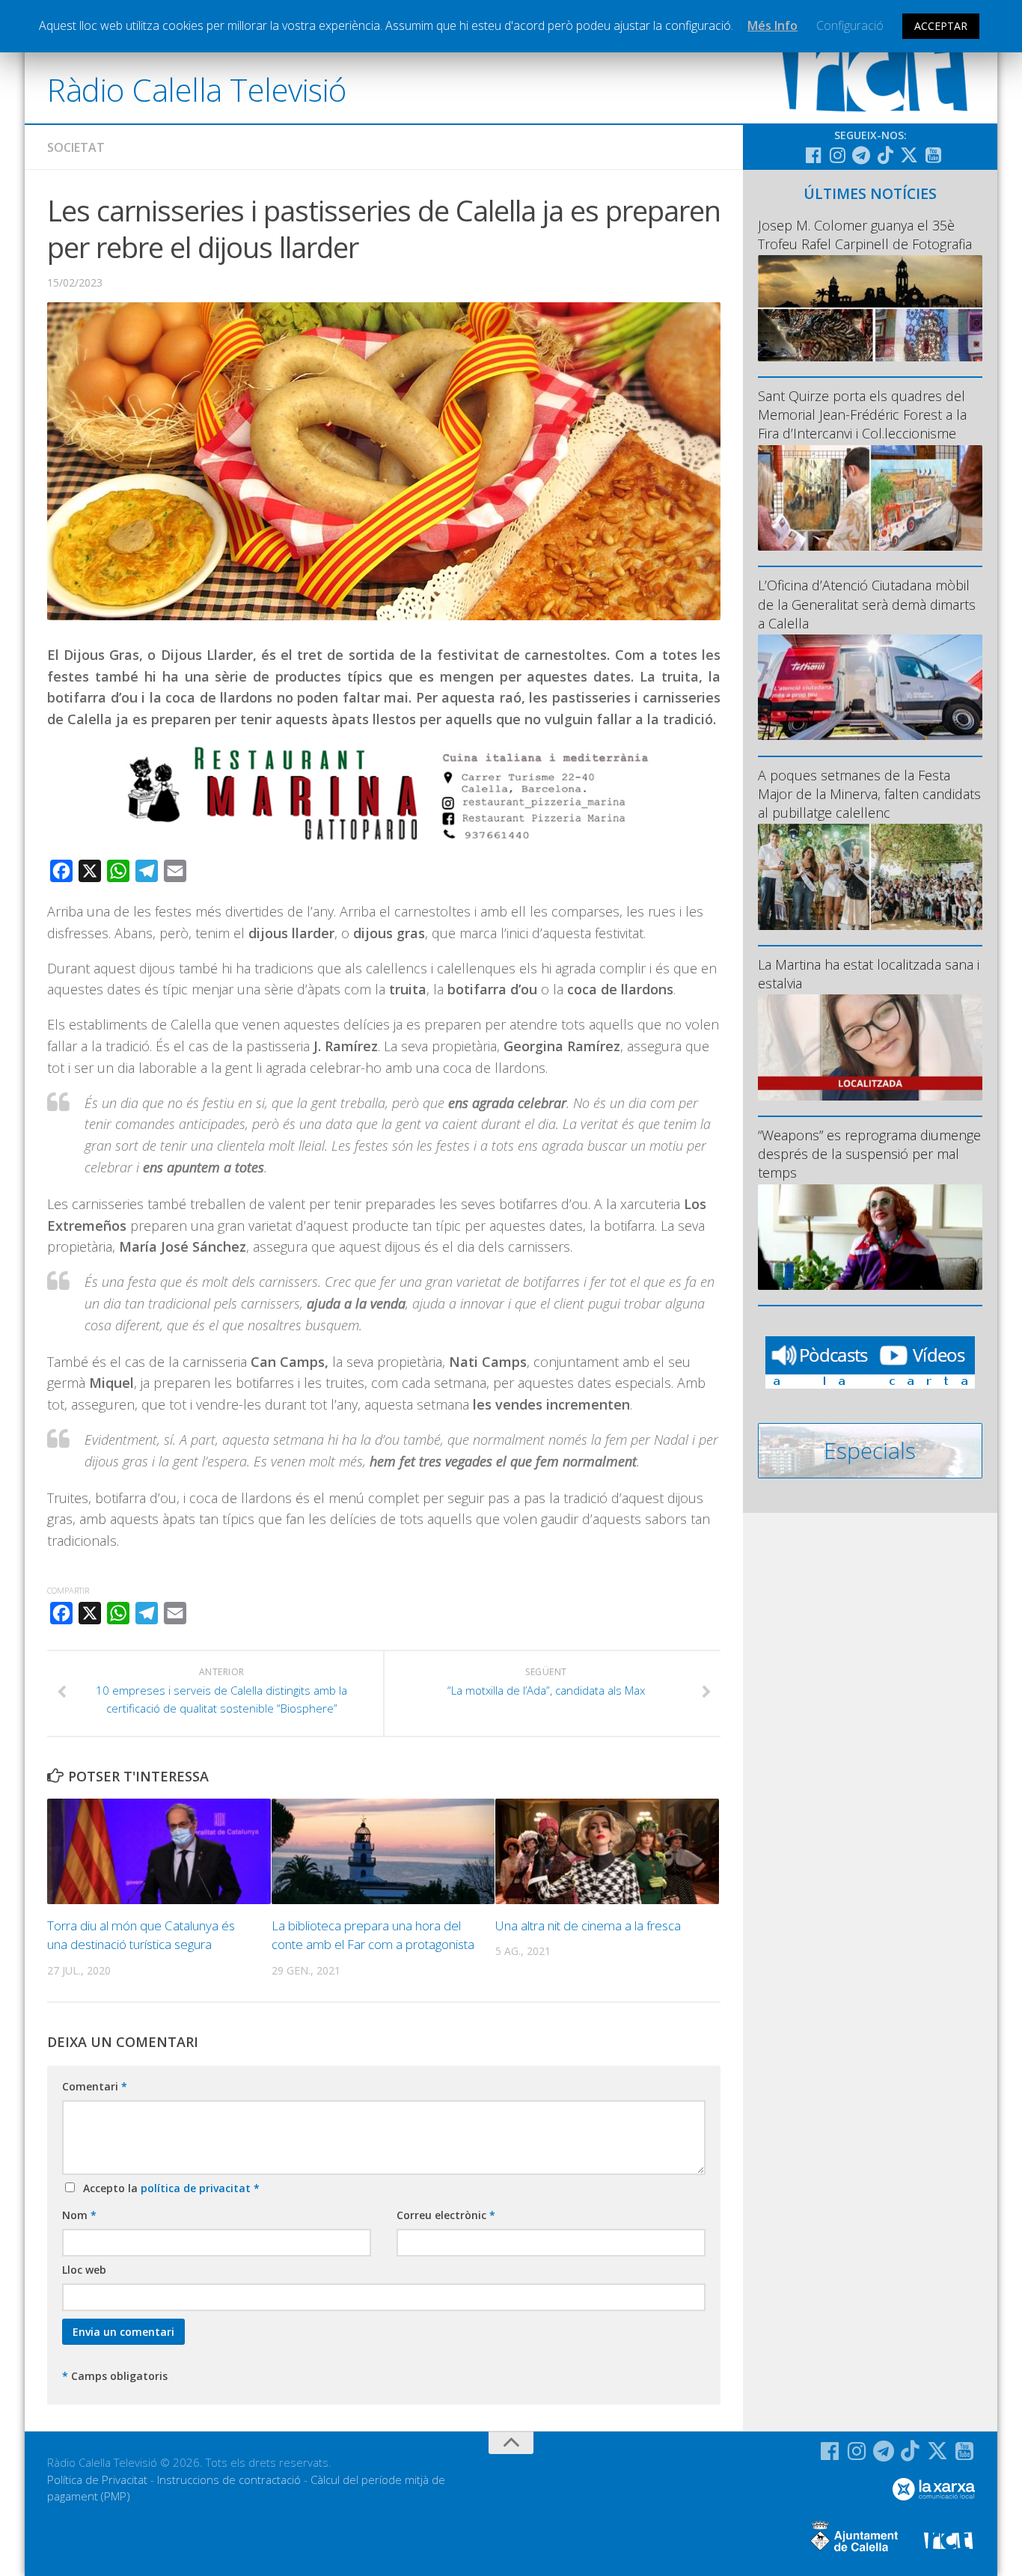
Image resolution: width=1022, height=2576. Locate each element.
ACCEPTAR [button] (941, 26)
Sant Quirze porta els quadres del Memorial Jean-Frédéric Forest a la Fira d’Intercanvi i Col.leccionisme (862, 414)
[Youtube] (933, 155)
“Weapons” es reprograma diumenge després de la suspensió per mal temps (869, 1154)
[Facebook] (813, 155)
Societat (76, 147)
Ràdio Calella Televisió (197, 89)
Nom (79, 2215)
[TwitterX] (909, 155)
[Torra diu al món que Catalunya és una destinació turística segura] (159, 1851)
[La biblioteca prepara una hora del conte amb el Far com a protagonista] (383, 1851)
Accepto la (168, 2188)
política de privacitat (197, 2188)
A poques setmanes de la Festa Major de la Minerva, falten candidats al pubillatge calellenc (869, 794)
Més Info (772, 25)
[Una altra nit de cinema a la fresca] (607, 1851)
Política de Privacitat (97, 2479)
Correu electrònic (446, 2215)
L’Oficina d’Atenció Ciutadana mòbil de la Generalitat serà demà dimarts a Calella (867, 604)
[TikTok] (885, 155)
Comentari (95, 2086)
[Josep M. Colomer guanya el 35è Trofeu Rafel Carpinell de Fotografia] (870, 308)
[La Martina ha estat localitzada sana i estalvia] (870, 1047)
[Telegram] (861, 155)
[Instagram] (837, 155)
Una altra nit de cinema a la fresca (588, 1925)
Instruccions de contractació (229, 2479)
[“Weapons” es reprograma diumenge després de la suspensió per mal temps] (870, 1237)
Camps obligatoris (115, 2376)
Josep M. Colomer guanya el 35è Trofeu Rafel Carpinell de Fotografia (865, 235)
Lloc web (84, 2270)
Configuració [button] (850, 25)
